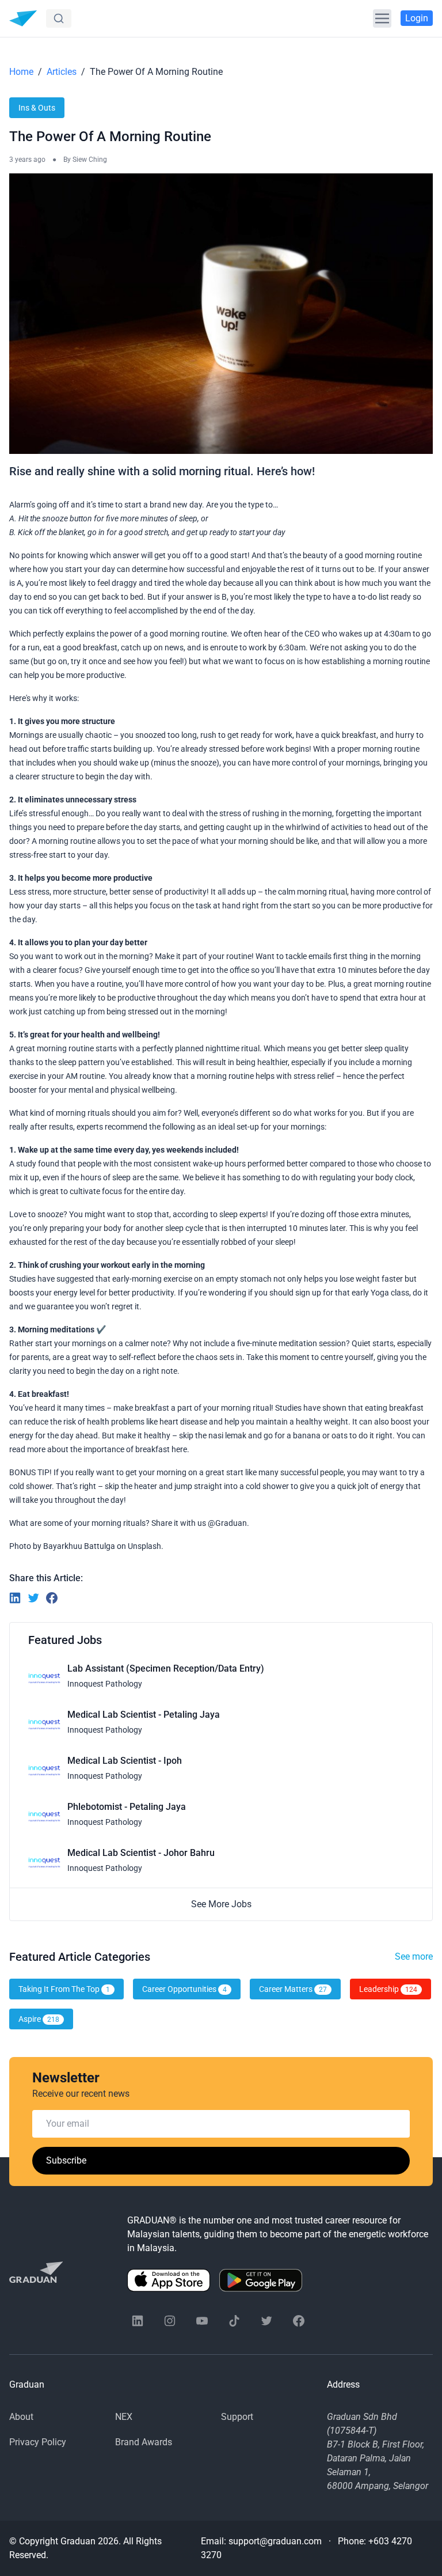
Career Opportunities (184, 1989)
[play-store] (261, 2280)
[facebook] (299, 2321)
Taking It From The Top (64, 1989)
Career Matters (293, 1989)
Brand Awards (144, 2442)
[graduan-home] (23, 18)
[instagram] (170, 2321)
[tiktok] (234, 2321)
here (179, 1449)
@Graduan (227, 1523)
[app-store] (169, 2280)
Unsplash (144, 1546)
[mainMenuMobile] (382, 18)
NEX (124, 2417)
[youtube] (202, 2321)
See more (414, 1956)
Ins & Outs (37, 108)
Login (417, 18)
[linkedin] (138, 2321)
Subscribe (66, 2160)
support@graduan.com (275, 2541)
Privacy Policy (38, 2442)
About (21, 2417)
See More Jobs (221, 1904)
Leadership (388, 1989)
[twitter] (266, 2321)
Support (237, 2417)
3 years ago (27, 160)
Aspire (39, 2019)
